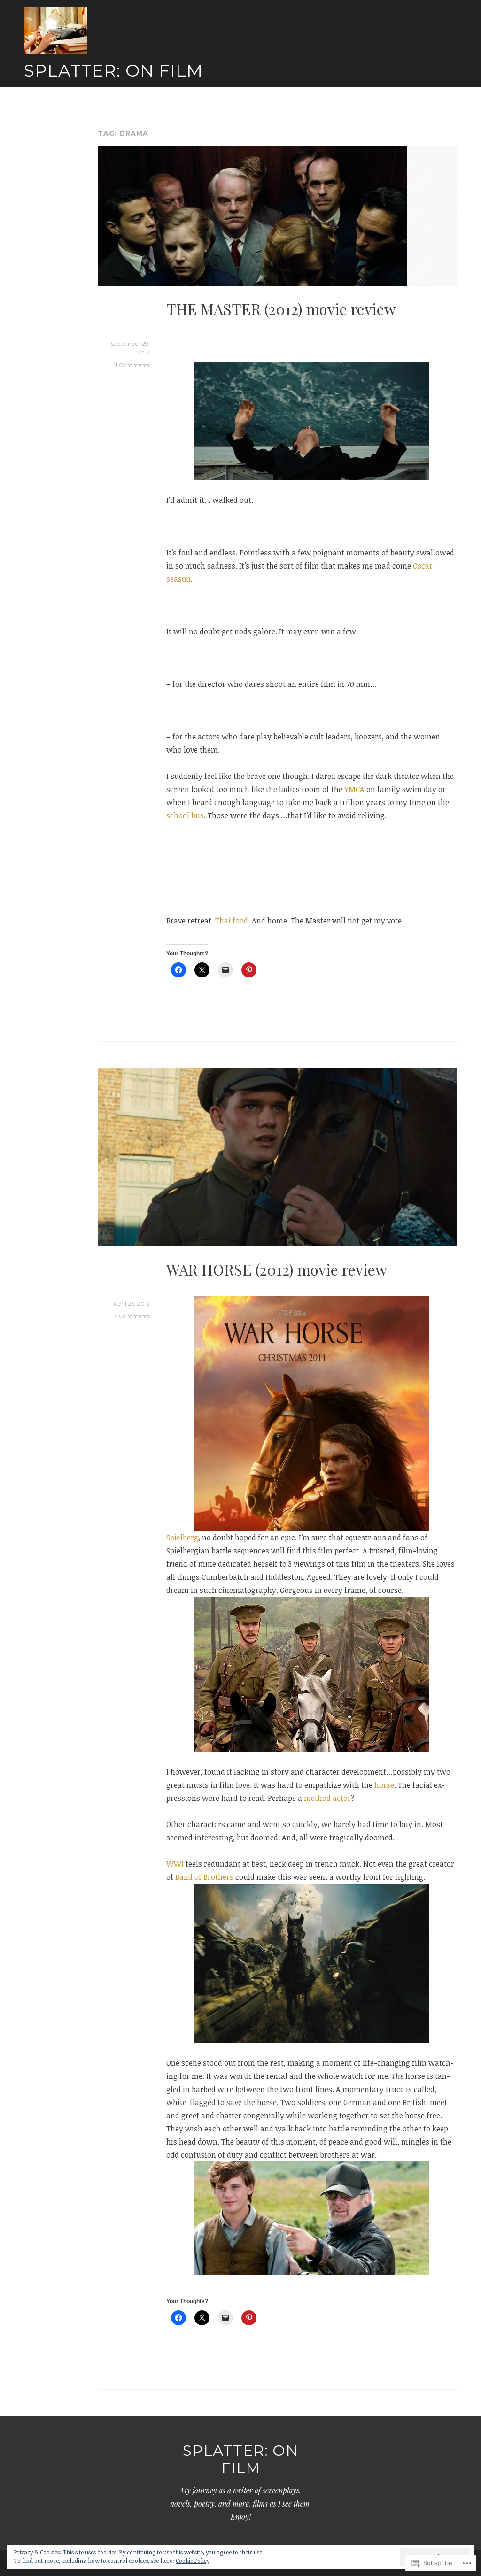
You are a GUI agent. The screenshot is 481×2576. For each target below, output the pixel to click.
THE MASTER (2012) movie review (281, 309)
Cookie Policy (193, 2561)
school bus (185, 815)
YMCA (354, 789)
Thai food (232, 921)
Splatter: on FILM (113, 70)
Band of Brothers (204, 1877)
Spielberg (182, 1538)
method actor (327, 1798)
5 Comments (132, 1316)
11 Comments (132, 365)
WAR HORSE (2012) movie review (277, 1269)
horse (384, 1785)
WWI (175, 1864)
